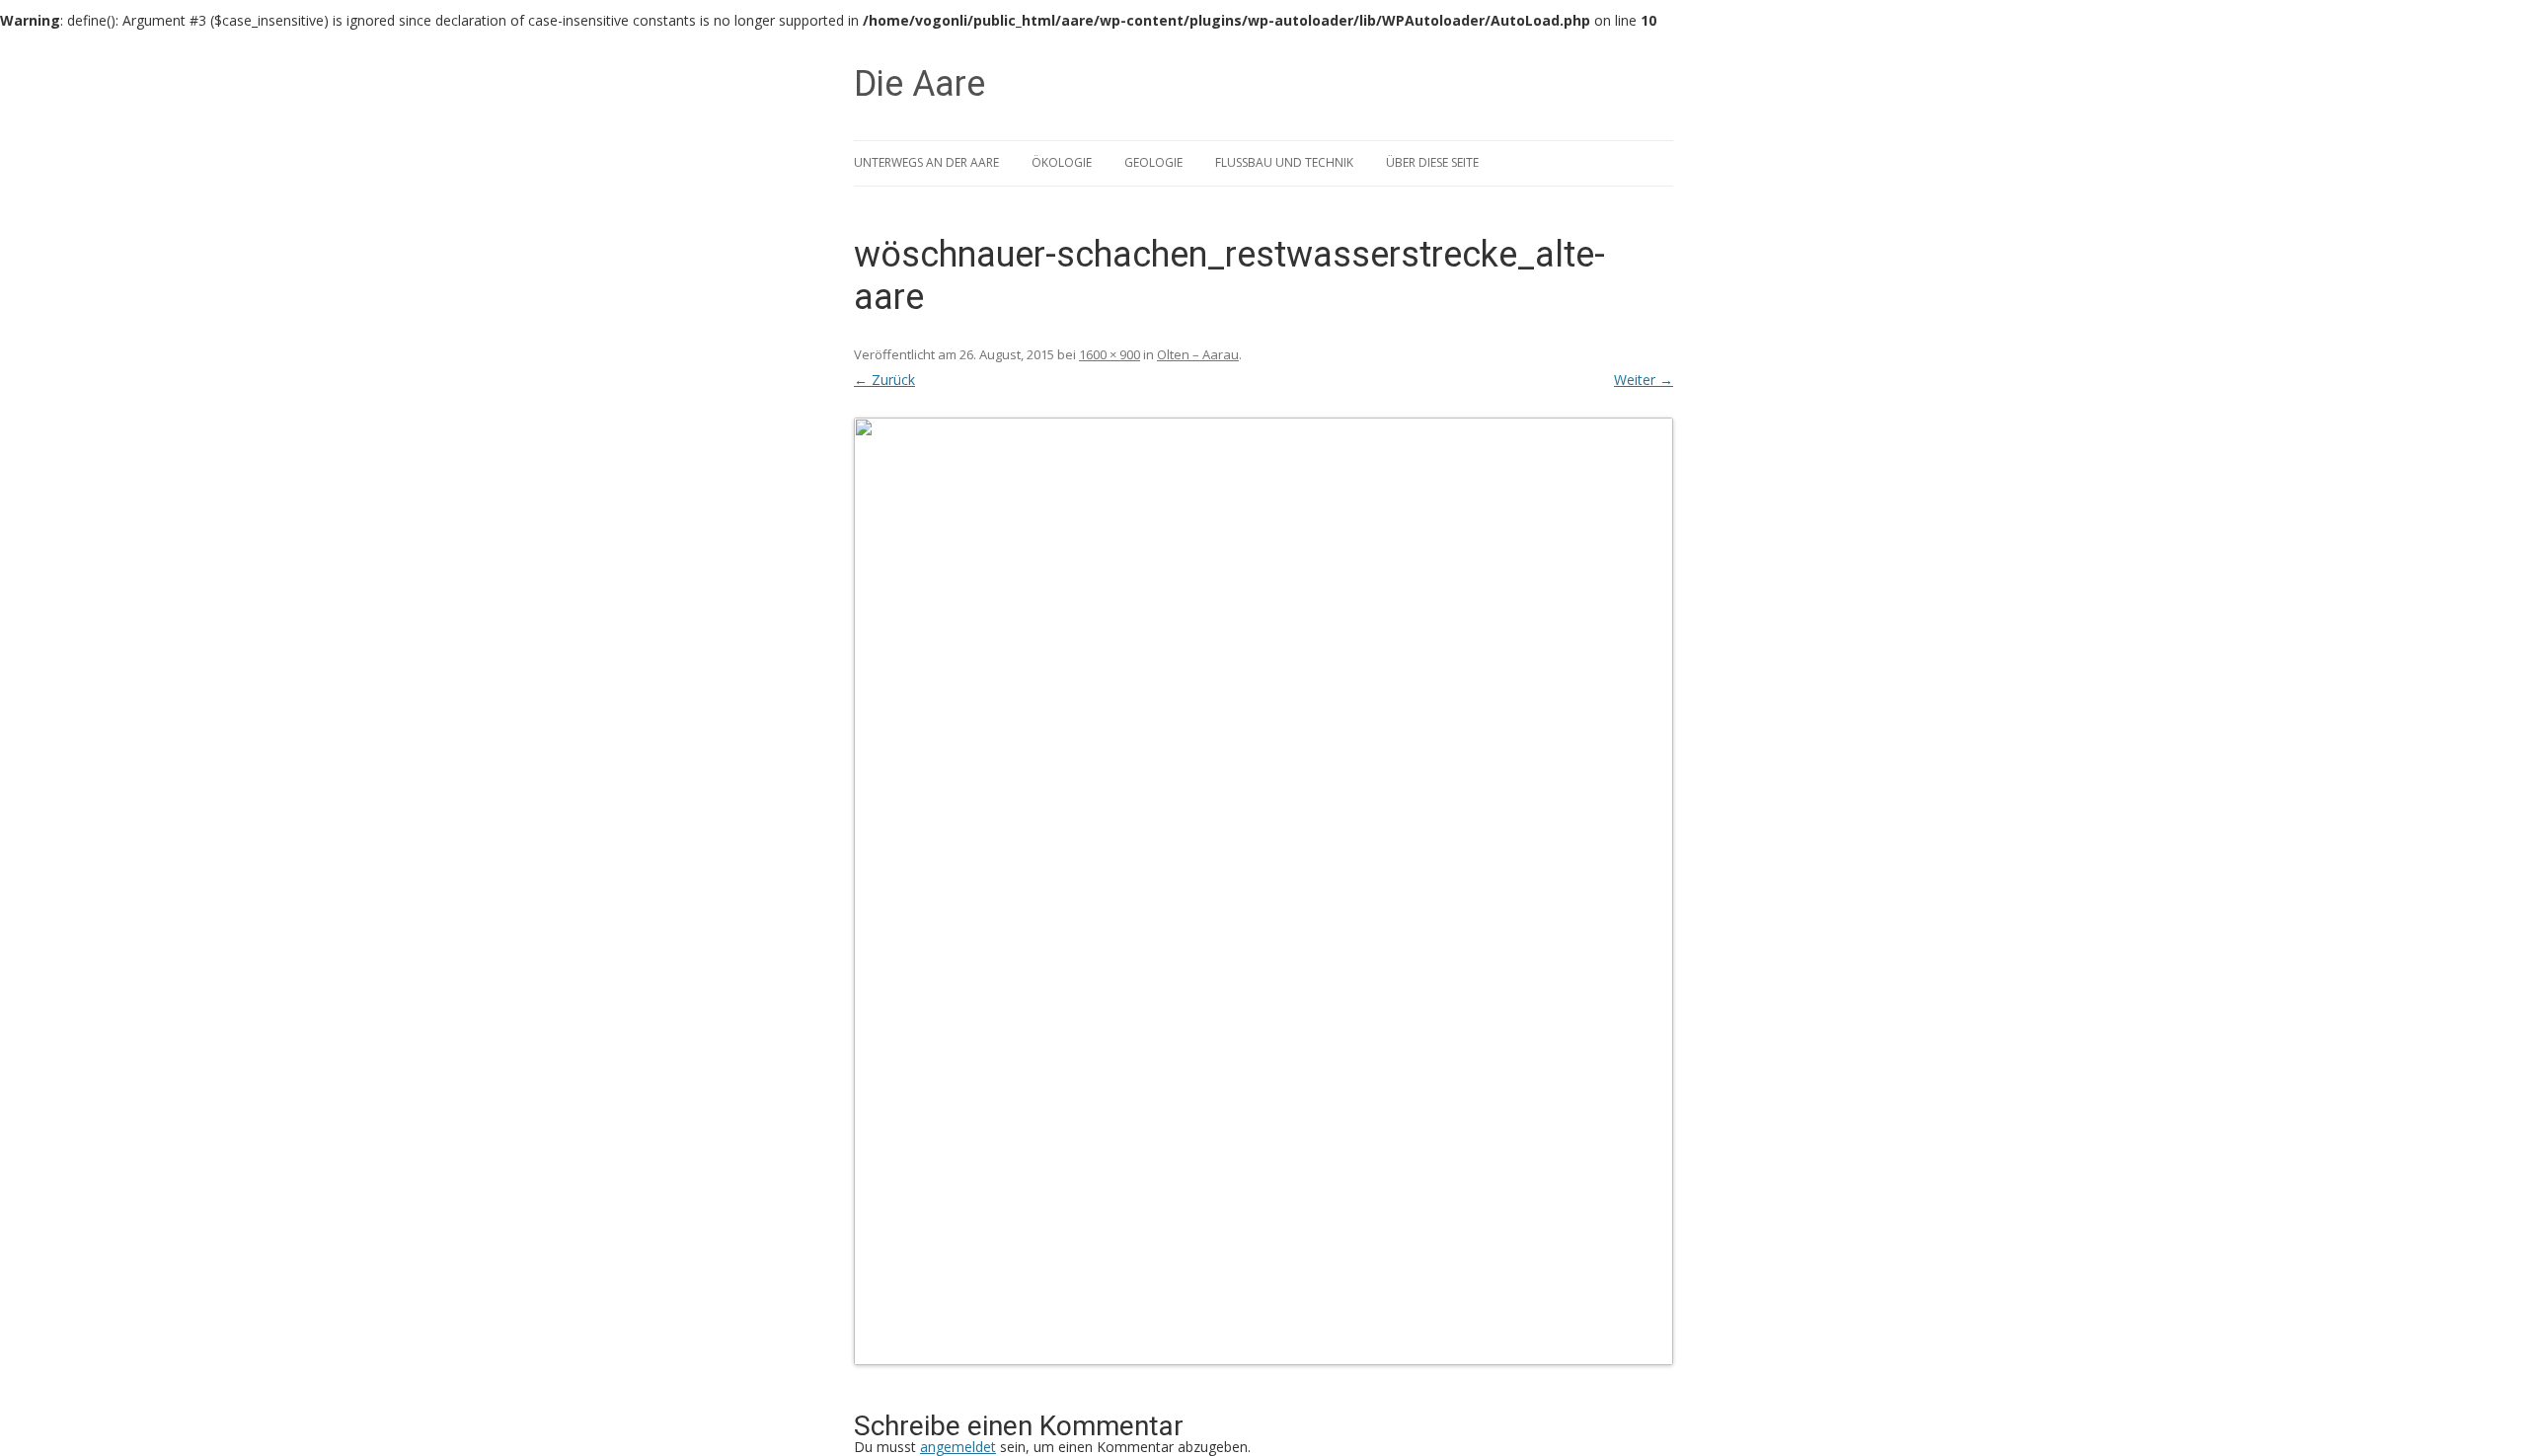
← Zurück (884, 380)
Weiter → (1644, 380)
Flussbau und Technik (1284, 162)
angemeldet (958, 1447)
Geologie (1153, 162)
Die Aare (919, 84)
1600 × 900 (1110, 354)
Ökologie (1062, 162)
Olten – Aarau (1198, 354)
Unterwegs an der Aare (926, 162)
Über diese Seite (1432, 162)
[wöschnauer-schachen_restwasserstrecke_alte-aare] (1263, 891)
